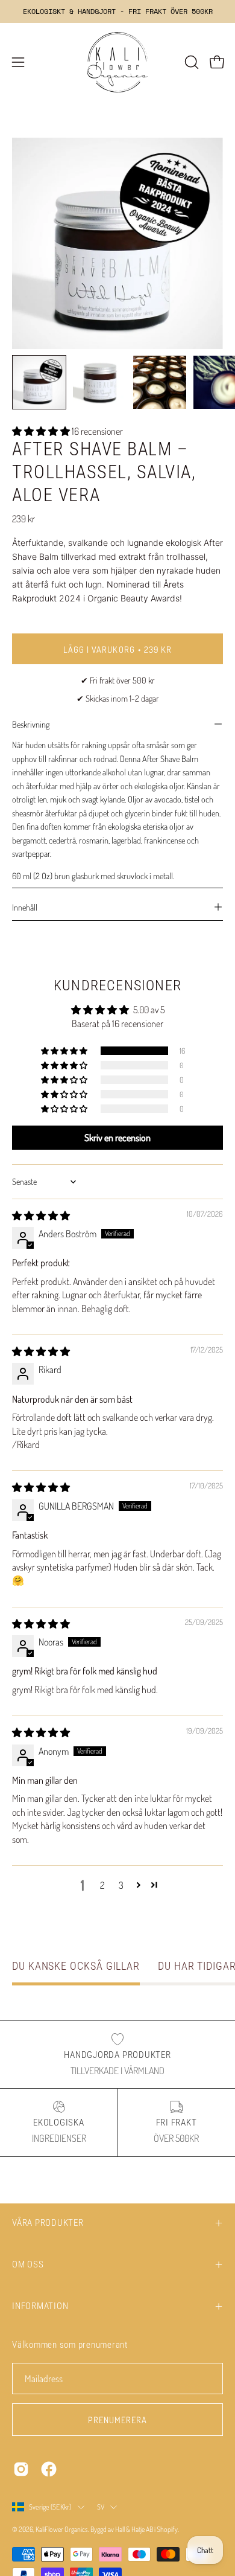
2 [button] (102, 1885)
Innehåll (25, 907)
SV (101, 2507)
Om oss (28, 2264)
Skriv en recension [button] (117, 1138)
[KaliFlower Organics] (117, 62)
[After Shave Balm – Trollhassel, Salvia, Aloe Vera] (39, 382)
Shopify (167, 2529)
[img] (41, 1216)
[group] (117, 11)
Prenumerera (118, 2420)
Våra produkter (48, 2223)
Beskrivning (31, 724)
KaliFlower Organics (62, 2529)
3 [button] (121, 1885)
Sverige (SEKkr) (50, 2507)
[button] (190, 62)
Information (40, 2306)
